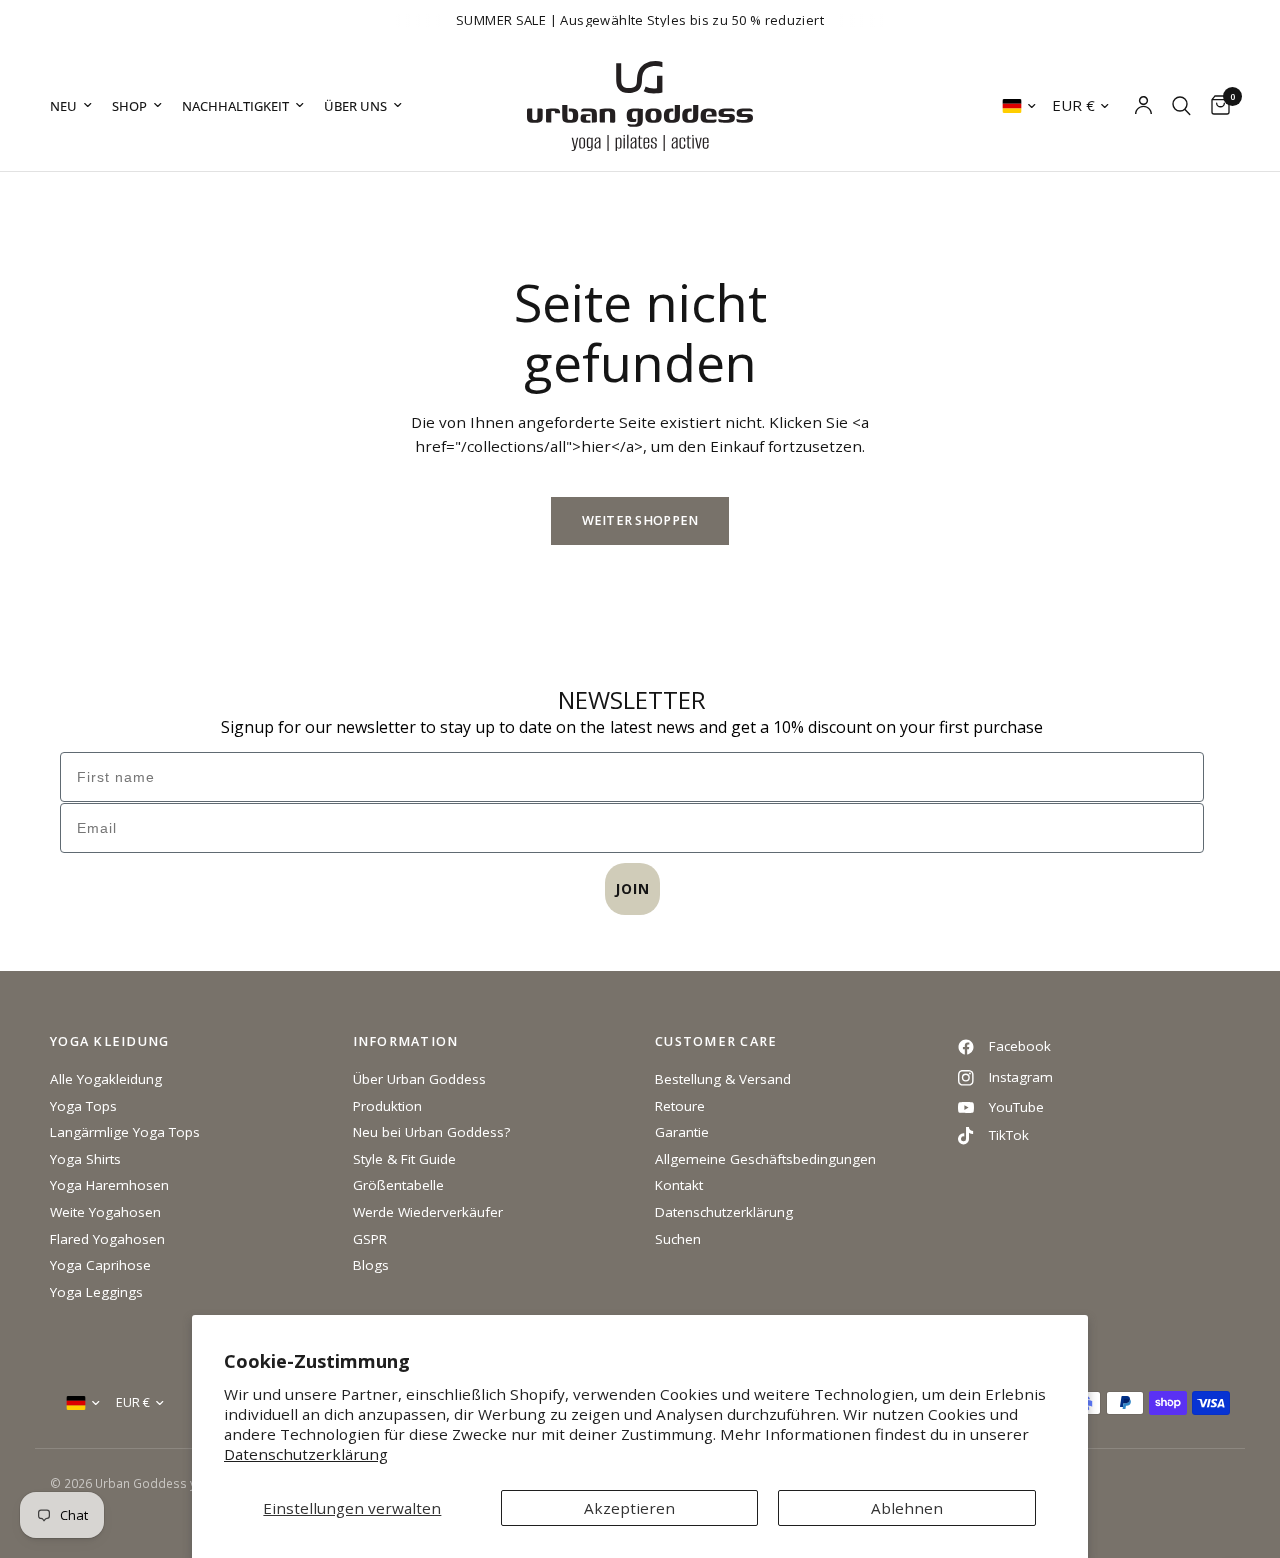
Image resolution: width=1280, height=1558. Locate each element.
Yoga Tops (83, 1106)
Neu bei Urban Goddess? (431, 1132)
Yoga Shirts (85, 1159)
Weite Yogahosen (105, 1212)
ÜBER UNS (355, 106)
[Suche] (1181, 106)
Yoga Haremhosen (109, 1185)
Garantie (682, 1132)
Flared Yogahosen (107, 1239)
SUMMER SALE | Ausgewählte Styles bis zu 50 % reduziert (640, 20)
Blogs (371, 1265)
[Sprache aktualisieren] (1019, 106)
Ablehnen (907, 1508)
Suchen (678, 1239)
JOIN (632, 888)
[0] (1215, 106)
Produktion (387, 1106)
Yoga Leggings (96, 1292)
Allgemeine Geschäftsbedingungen (765, 1159)
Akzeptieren (629, 1508)
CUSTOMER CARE (716, 1042)
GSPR (370, 1239)
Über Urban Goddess (419, 1079)
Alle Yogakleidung (106, 1079)
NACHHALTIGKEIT (235, 106)
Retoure (680, 1106)
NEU (63, 106)
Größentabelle (398, 1185)
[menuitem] (76, 106)
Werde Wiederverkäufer (428, 1212)
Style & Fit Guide (404, 1159)
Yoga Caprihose (100, 1265)
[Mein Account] (1143, 106)
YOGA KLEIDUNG (109, 1042)
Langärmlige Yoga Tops (125, 1132)
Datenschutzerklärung (306, 1454)
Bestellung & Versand (723, 1079)
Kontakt (679, 1185)
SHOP (129, 106)
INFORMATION (406, 1042)
